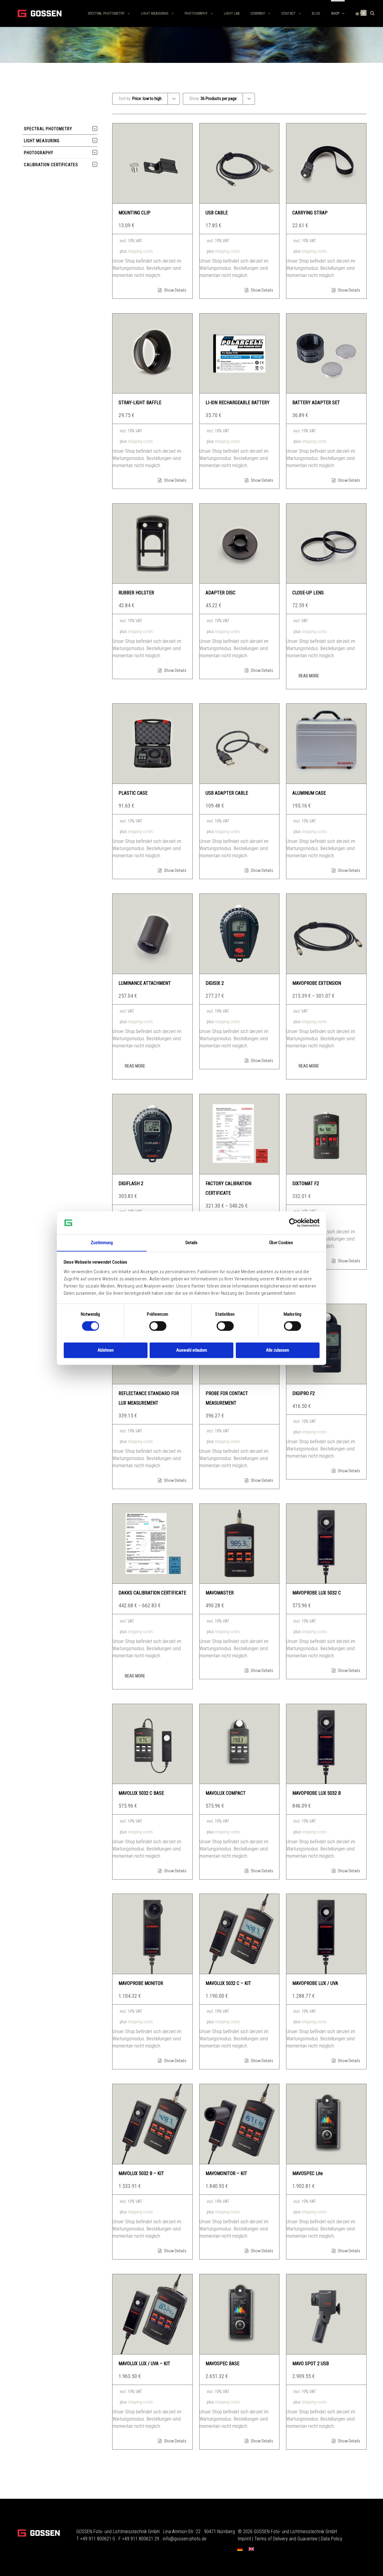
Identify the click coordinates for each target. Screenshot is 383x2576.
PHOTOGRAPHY (196, 13)
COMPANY (258, 13)
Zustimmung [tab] (102, 1243)
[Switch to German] (240, 2549)
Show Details (175, 290)
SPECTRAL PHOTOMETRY (106, 13)
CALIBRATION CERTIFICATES (51, 165)
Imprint (244, 2539)
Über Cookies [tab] (281, 1243)
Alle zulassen (278, 1350)
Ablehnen (106, 1350)
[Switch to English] (251, 2549)
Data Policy (332, 2539)
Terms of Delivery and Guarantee (286, 2539)
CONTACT (288, 13)
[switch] (158, 1326)
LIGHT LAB (232, 13)
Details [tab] (192, 1243)
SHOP (335, 13)
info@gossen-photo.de (185, 2539)
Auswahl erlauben (192, 1350)
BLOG (316, 13)
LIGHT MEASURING (155, 13)
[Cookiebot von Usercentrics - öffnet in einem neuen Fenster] (293, 1223)
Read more (309, 676)
